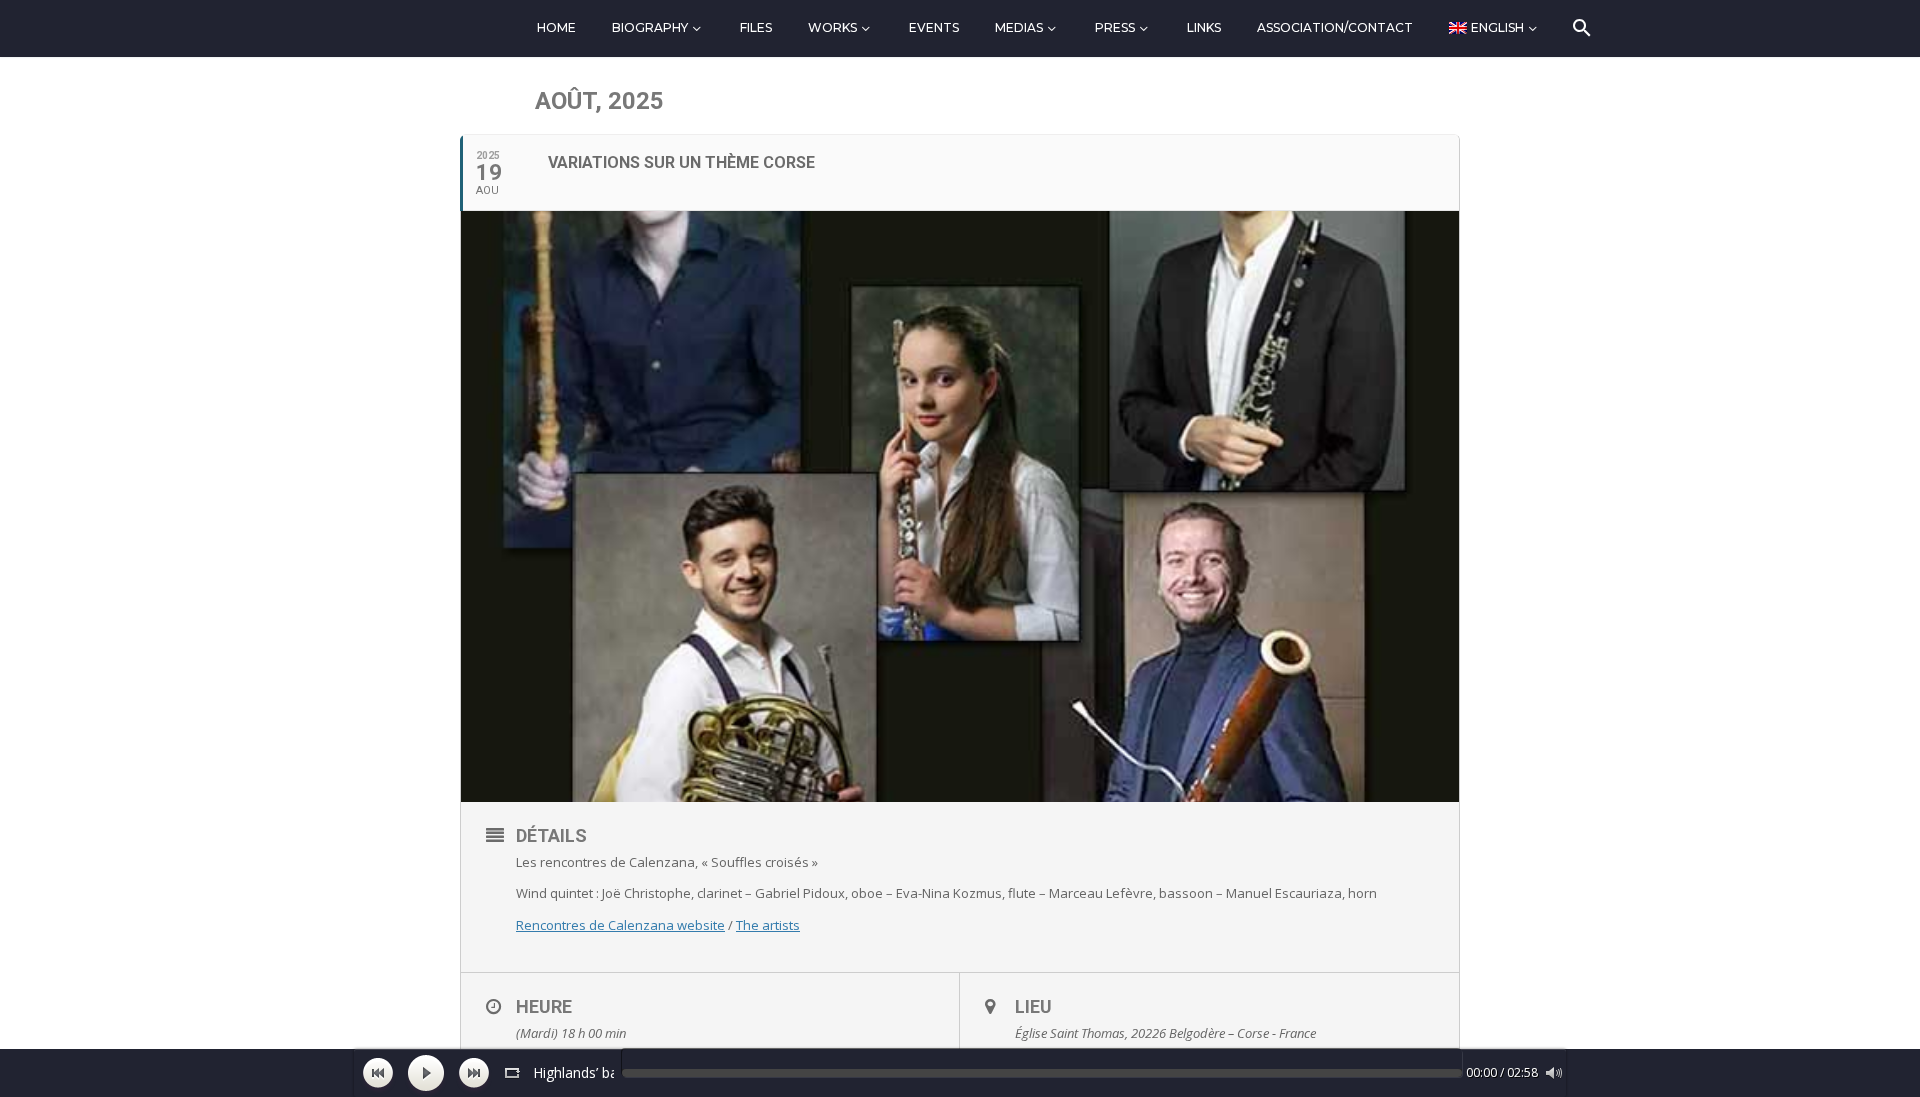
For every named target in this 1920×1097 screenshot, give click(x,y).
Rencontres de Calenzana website (620, 925)
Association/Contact (1335, 27)
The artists (768, 925)
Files (756, 27)
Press (1115, 27)
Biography (650, 27)
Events (934, 27)
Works (832, 27)
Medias (1019, 27)
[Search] (1580, 28)
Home (556, 27)
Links (1204, 27)
